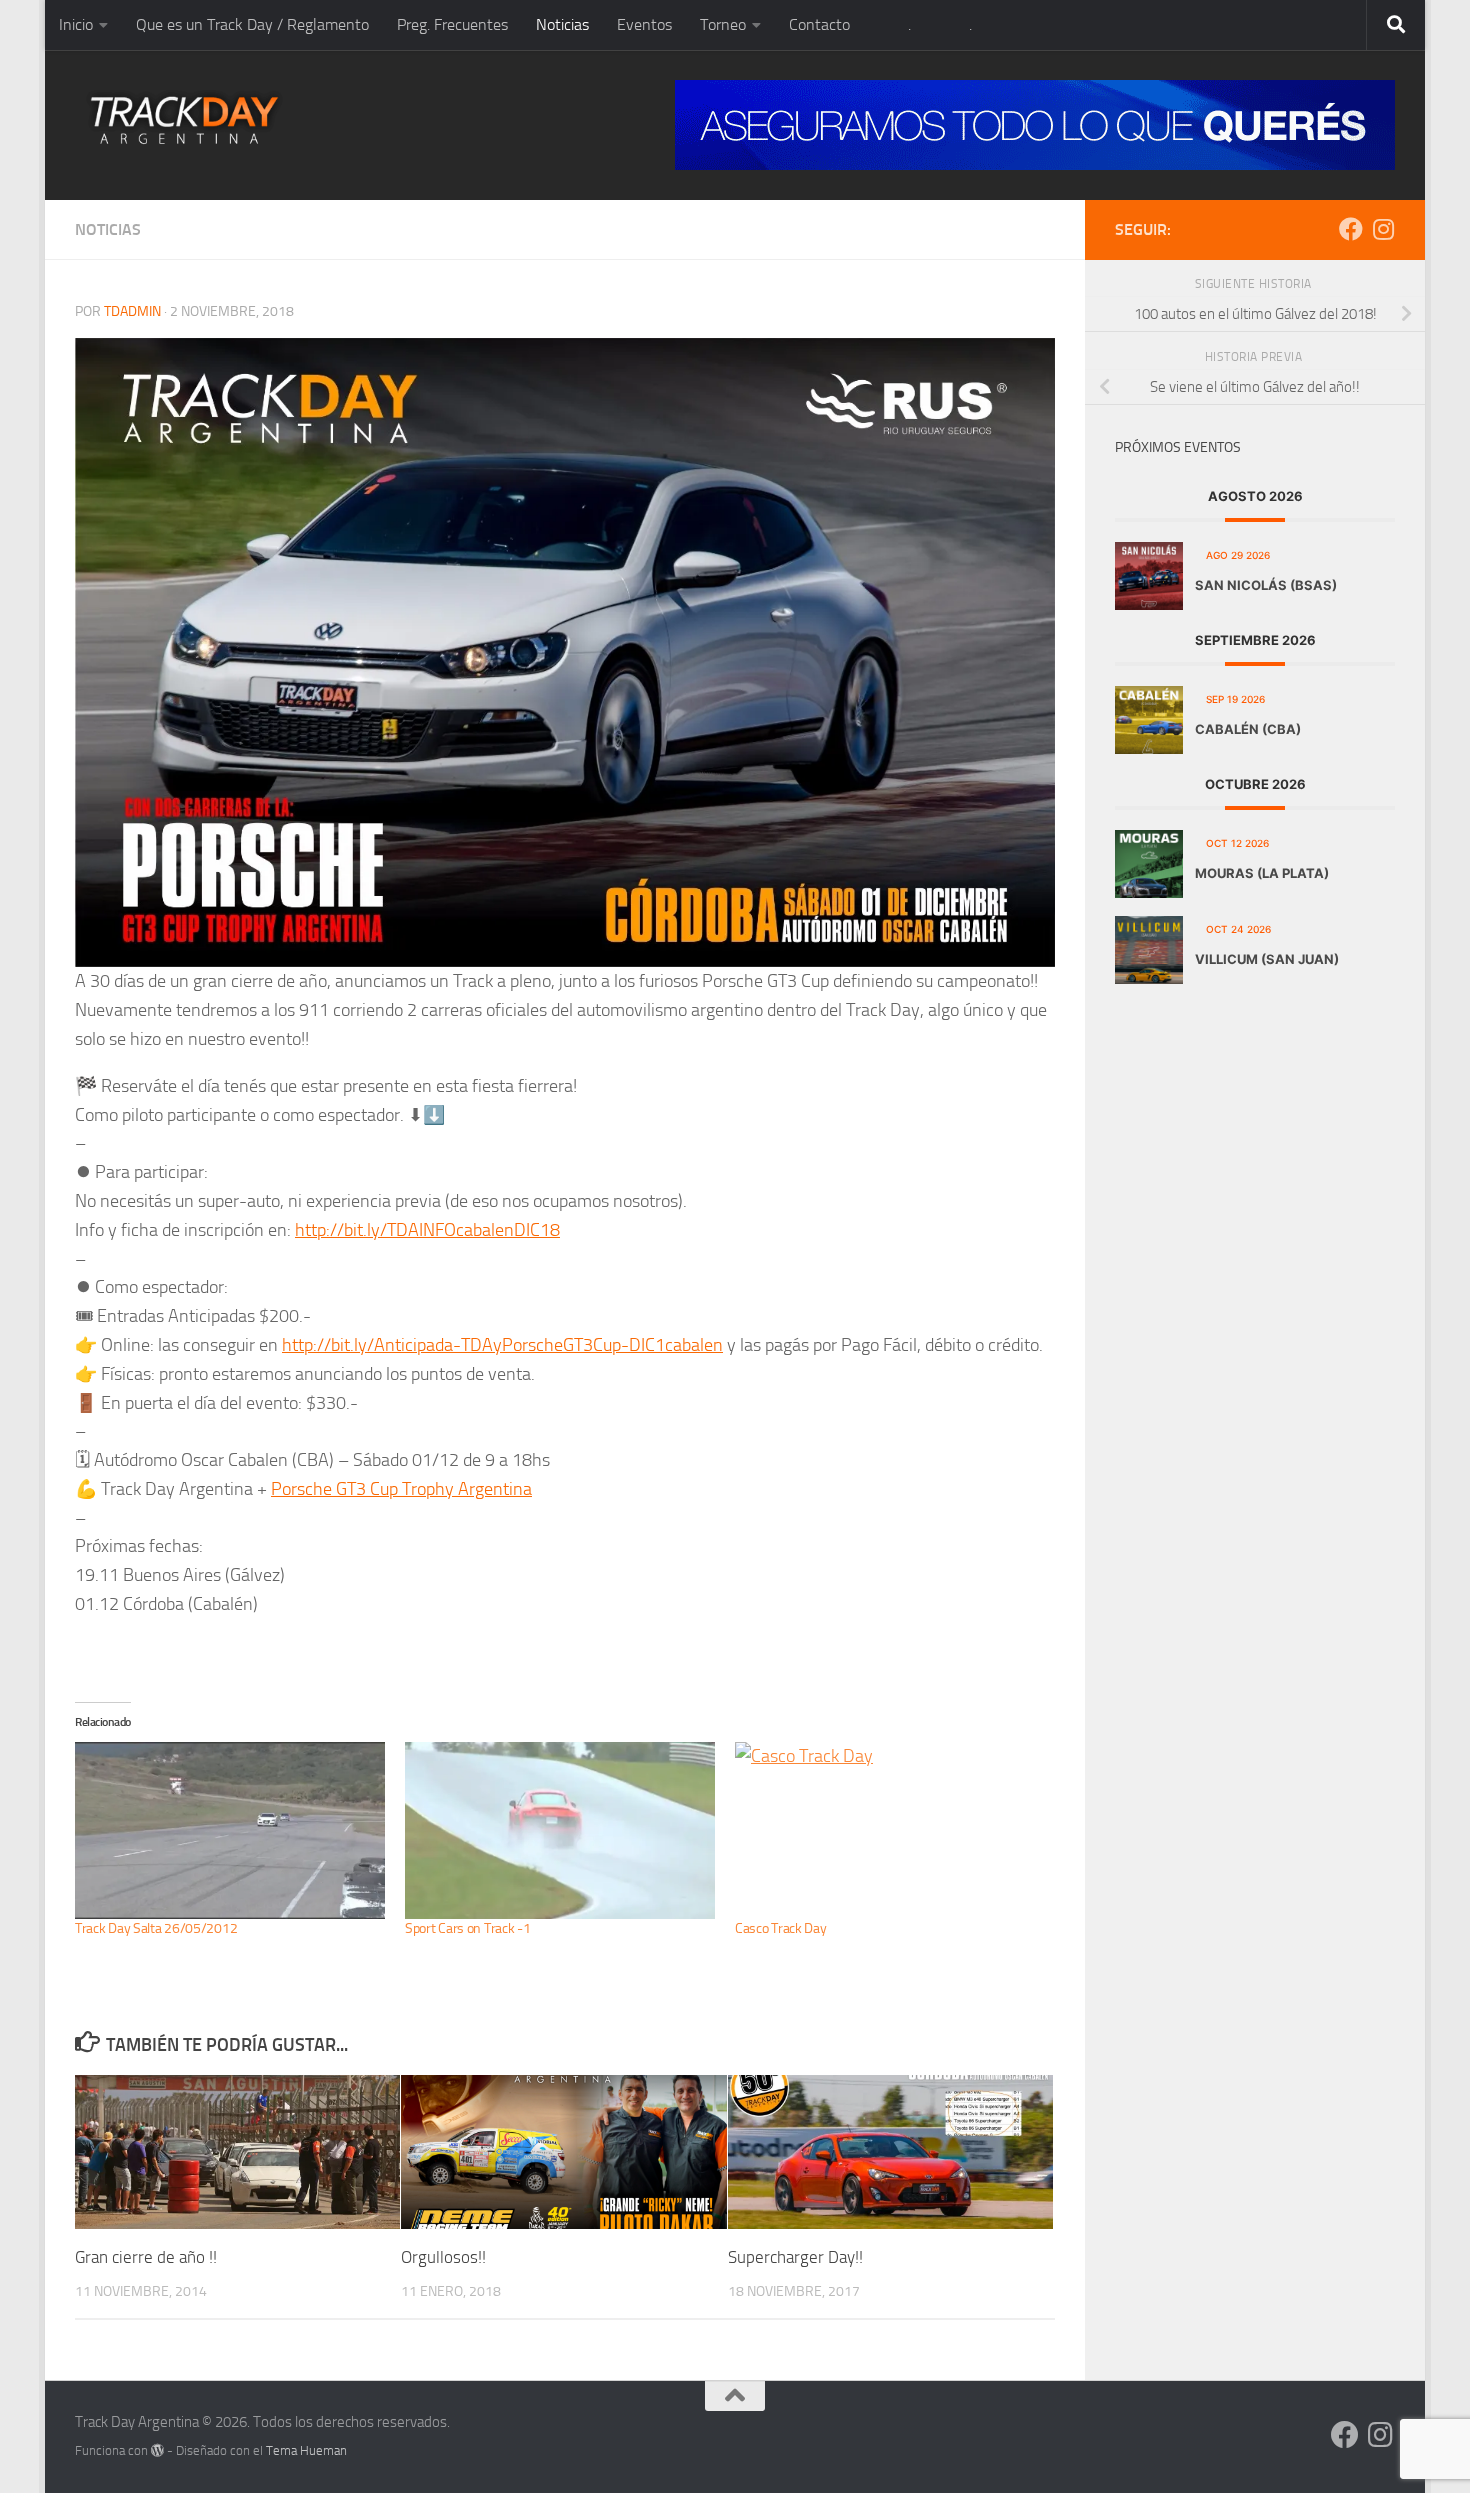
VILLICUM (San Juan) (1267, 959)
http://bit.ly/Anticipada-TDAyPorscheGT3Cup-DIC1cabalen (502, 1345)
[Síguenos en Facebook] (1351, 229)
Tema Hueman (306, 2450)
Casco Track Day (781, 1928)
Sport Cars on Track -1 (467, 1928)
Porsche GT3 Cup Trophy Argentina (401, 1489)
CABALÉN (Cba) (1248, 729)
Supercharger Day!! (795, 2257)
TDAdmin (132, 311)
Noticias (562, 24)
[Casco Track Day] (890, 1830)
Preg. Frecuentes (452, 24)
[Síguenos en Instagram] (1383, 229)
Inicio (76, 24)
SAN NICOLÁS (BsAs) (1266, 585)
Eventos (644, 24)
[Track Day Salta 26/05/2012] (230, 1830)
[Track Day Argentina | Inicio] (184, 120)
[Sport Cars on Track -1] (560, 1830)
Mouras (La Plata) (1262, 873)
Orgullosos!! (443, 2257)
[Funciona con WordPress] (157, 2450)
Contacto (819, 24)
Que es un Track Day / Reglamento (252, 24)
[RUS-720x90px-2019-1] (1035, 125)
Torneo (723, 24)
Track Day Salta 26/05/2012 (156, 1928)
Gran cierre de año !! (146, 2257)
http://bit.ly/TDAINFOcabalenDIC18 (427, 1230)
